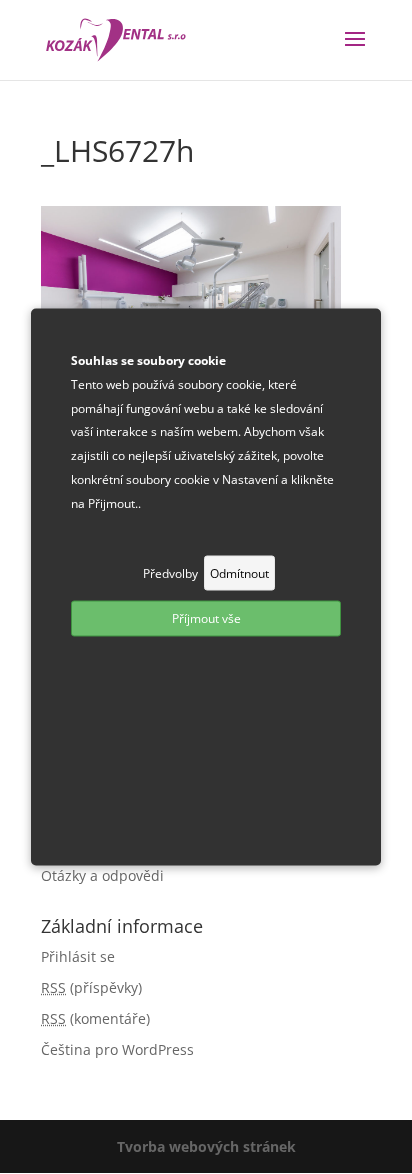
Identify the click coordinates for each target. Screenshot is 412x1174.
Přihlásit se (78, 956)
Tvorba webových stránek (206, 1146)
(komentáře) (95, 1018)
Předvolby (170, 572)
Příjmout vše (206, 618)
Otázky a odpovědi (102, 875)
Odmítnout (239, 572)
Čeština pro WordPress (117, 1049)
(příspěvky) (91, 987)
